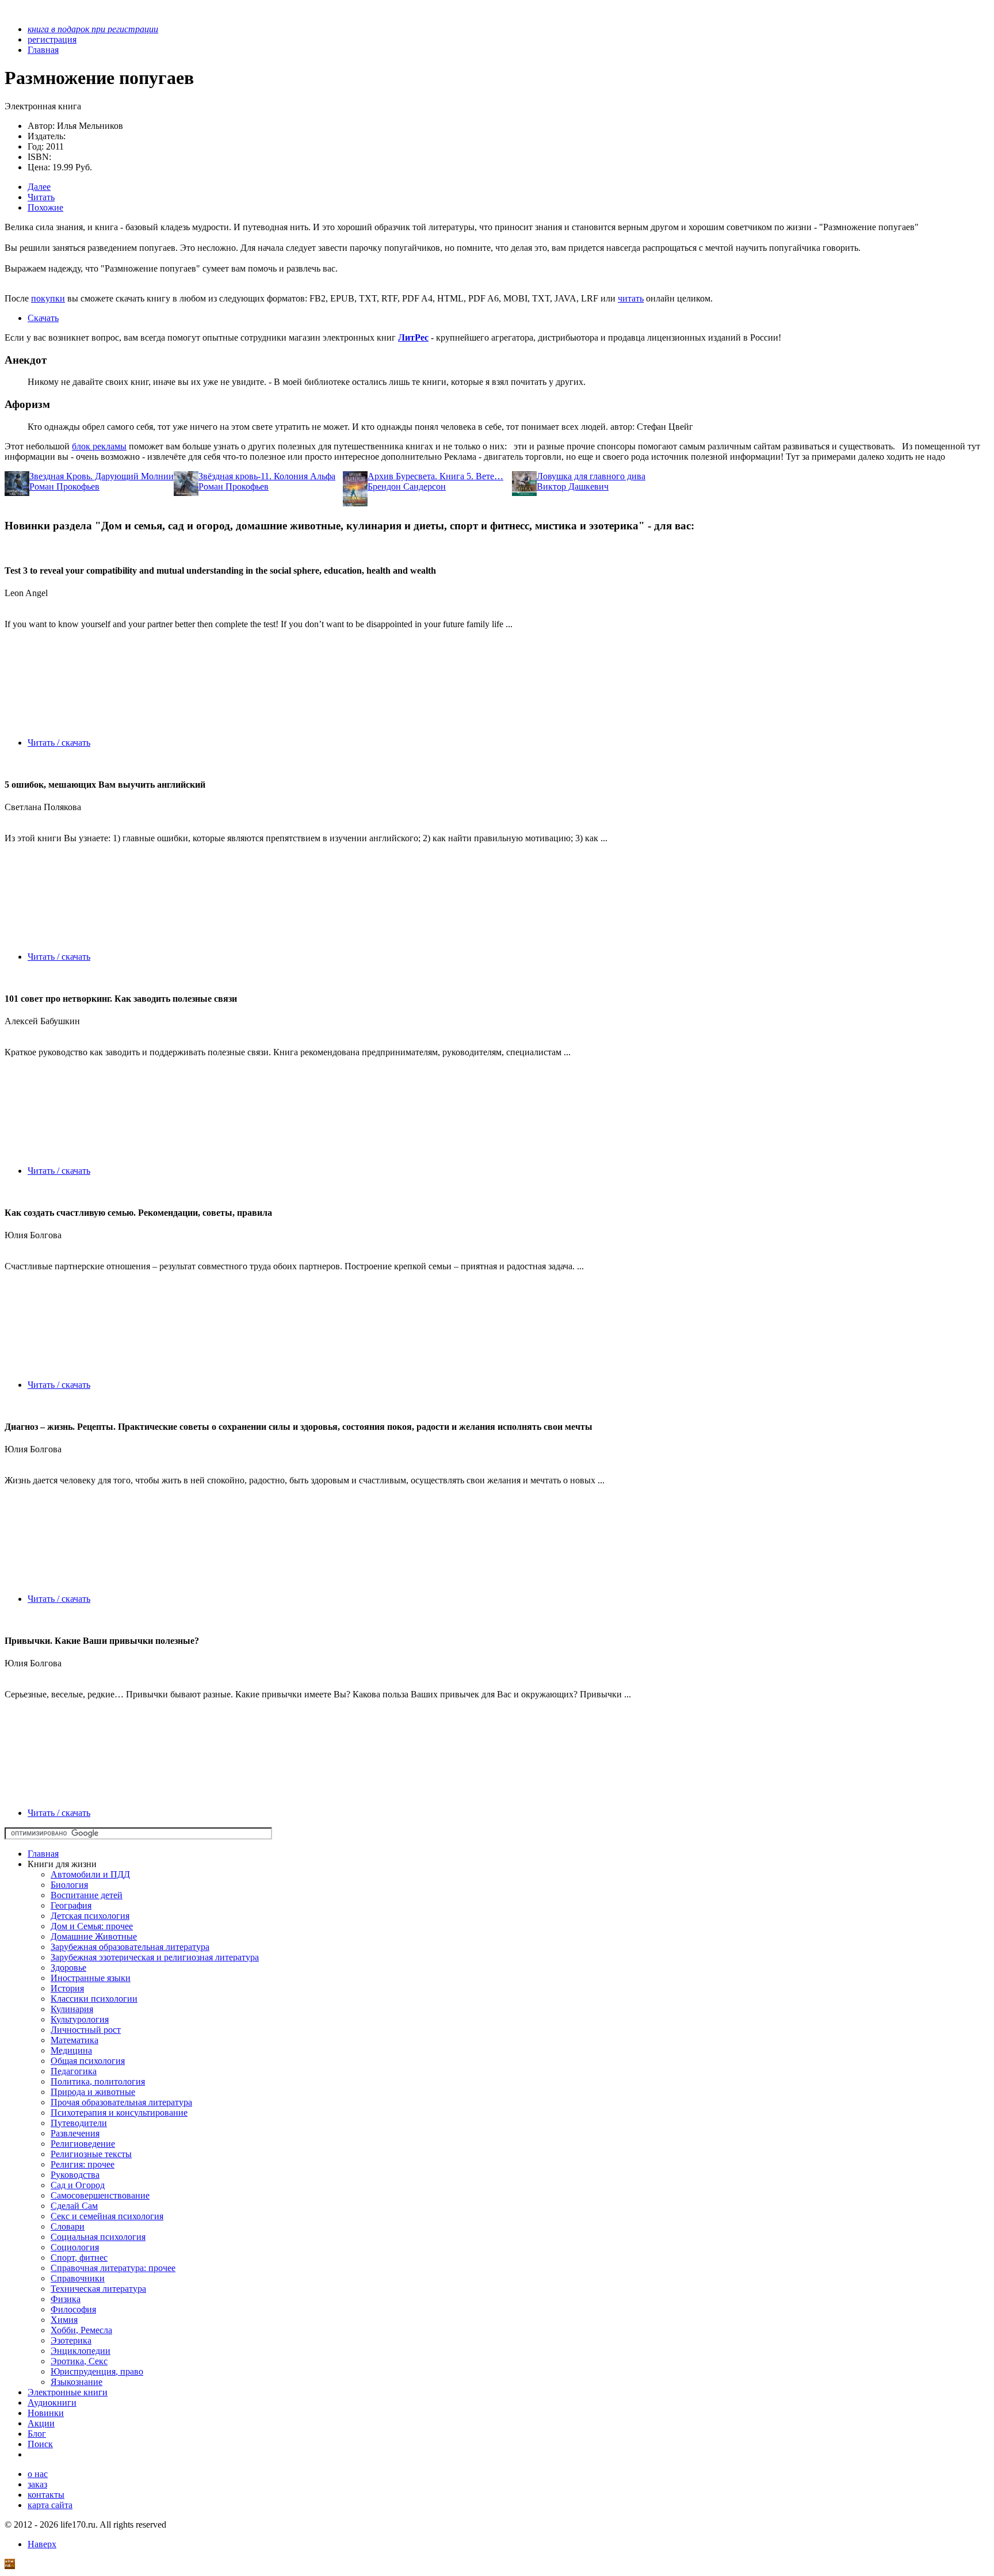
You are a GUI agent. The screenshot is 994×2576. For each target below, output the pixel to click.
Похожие (45, 207)
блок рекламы (99, 446)
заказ (37, 2484)
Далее (39, 187)
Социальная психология (98, 2237)
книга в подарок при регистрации (93, 29)
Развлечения (75, 2133)
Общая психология (88, 2061)
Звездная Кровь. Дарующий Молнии (102, 476)
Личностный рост (86, 2030)
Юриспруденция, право (97, 2371)
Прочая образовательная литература (121, 2102)
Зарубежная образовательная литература (130, 1947)
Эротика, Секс (79, 2361)
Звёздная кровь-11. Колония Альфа (267, 476)
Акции (41, 2423)
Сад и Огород (78, 2185)
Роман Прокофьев (64, 486)
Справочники (78, 2278)
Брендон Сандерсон (407, 486)
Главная (43, 1854)
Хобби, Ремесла (81, 2330)
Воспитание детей (87, 1895)
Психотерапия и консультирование (119, 2113)
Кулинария (72, 2009)
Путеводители (79, 2123)
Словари (68, 2226)
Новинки (46, 2413)
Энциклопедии (81, 2351)
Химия (64, 2320)
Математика (74, 2040)
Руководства (75, 2175)
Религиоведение (83, 2144)
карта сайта (50, 2505)
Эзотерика (71, 2340)
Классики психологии (94, 1999)
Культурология (80, 2019)
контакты (46, 2495)
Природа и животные (93, 2092)
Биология (69, 1885)
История (67, 1988)
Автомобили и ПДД (90, 1874)
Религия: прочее (83, 2164)
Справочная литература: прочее (113, 2268)
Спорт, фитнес (79, 2258)
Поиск (40, 2444)
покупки (48, 298)
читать (631, 298)
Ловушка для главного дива (591, 476)
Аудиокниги (52, 2403)
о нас (38, 2474)
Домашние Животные (94, 1936)
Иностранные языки (91, 1978)
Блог (37, 2434)
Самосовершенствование (100, 2195)
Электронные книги (68, 2392)
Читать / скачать (59, 743)
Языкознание (77, 2382)
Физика (66, 2299)
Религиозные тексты (91, 2154)
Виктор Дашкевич (573, 486)
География (71, 1905)
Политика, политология (98, 2081)
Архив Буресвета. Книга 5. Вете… (435, 476)
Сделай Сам (74, 2206)
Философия (73, 2309)
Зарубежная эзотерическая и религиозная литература (155, 1957)
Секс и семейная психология (107, 2216)
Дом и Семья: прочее (92, 1926)
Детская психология (90, 1916)
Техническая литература (98, 2289)
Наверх (42, 2544)
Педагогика (74, 2071)
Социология (75, 2247)
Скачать (43, 318)
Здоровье (68, 1968)
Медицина (71, 2050)
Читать (41, 197)
